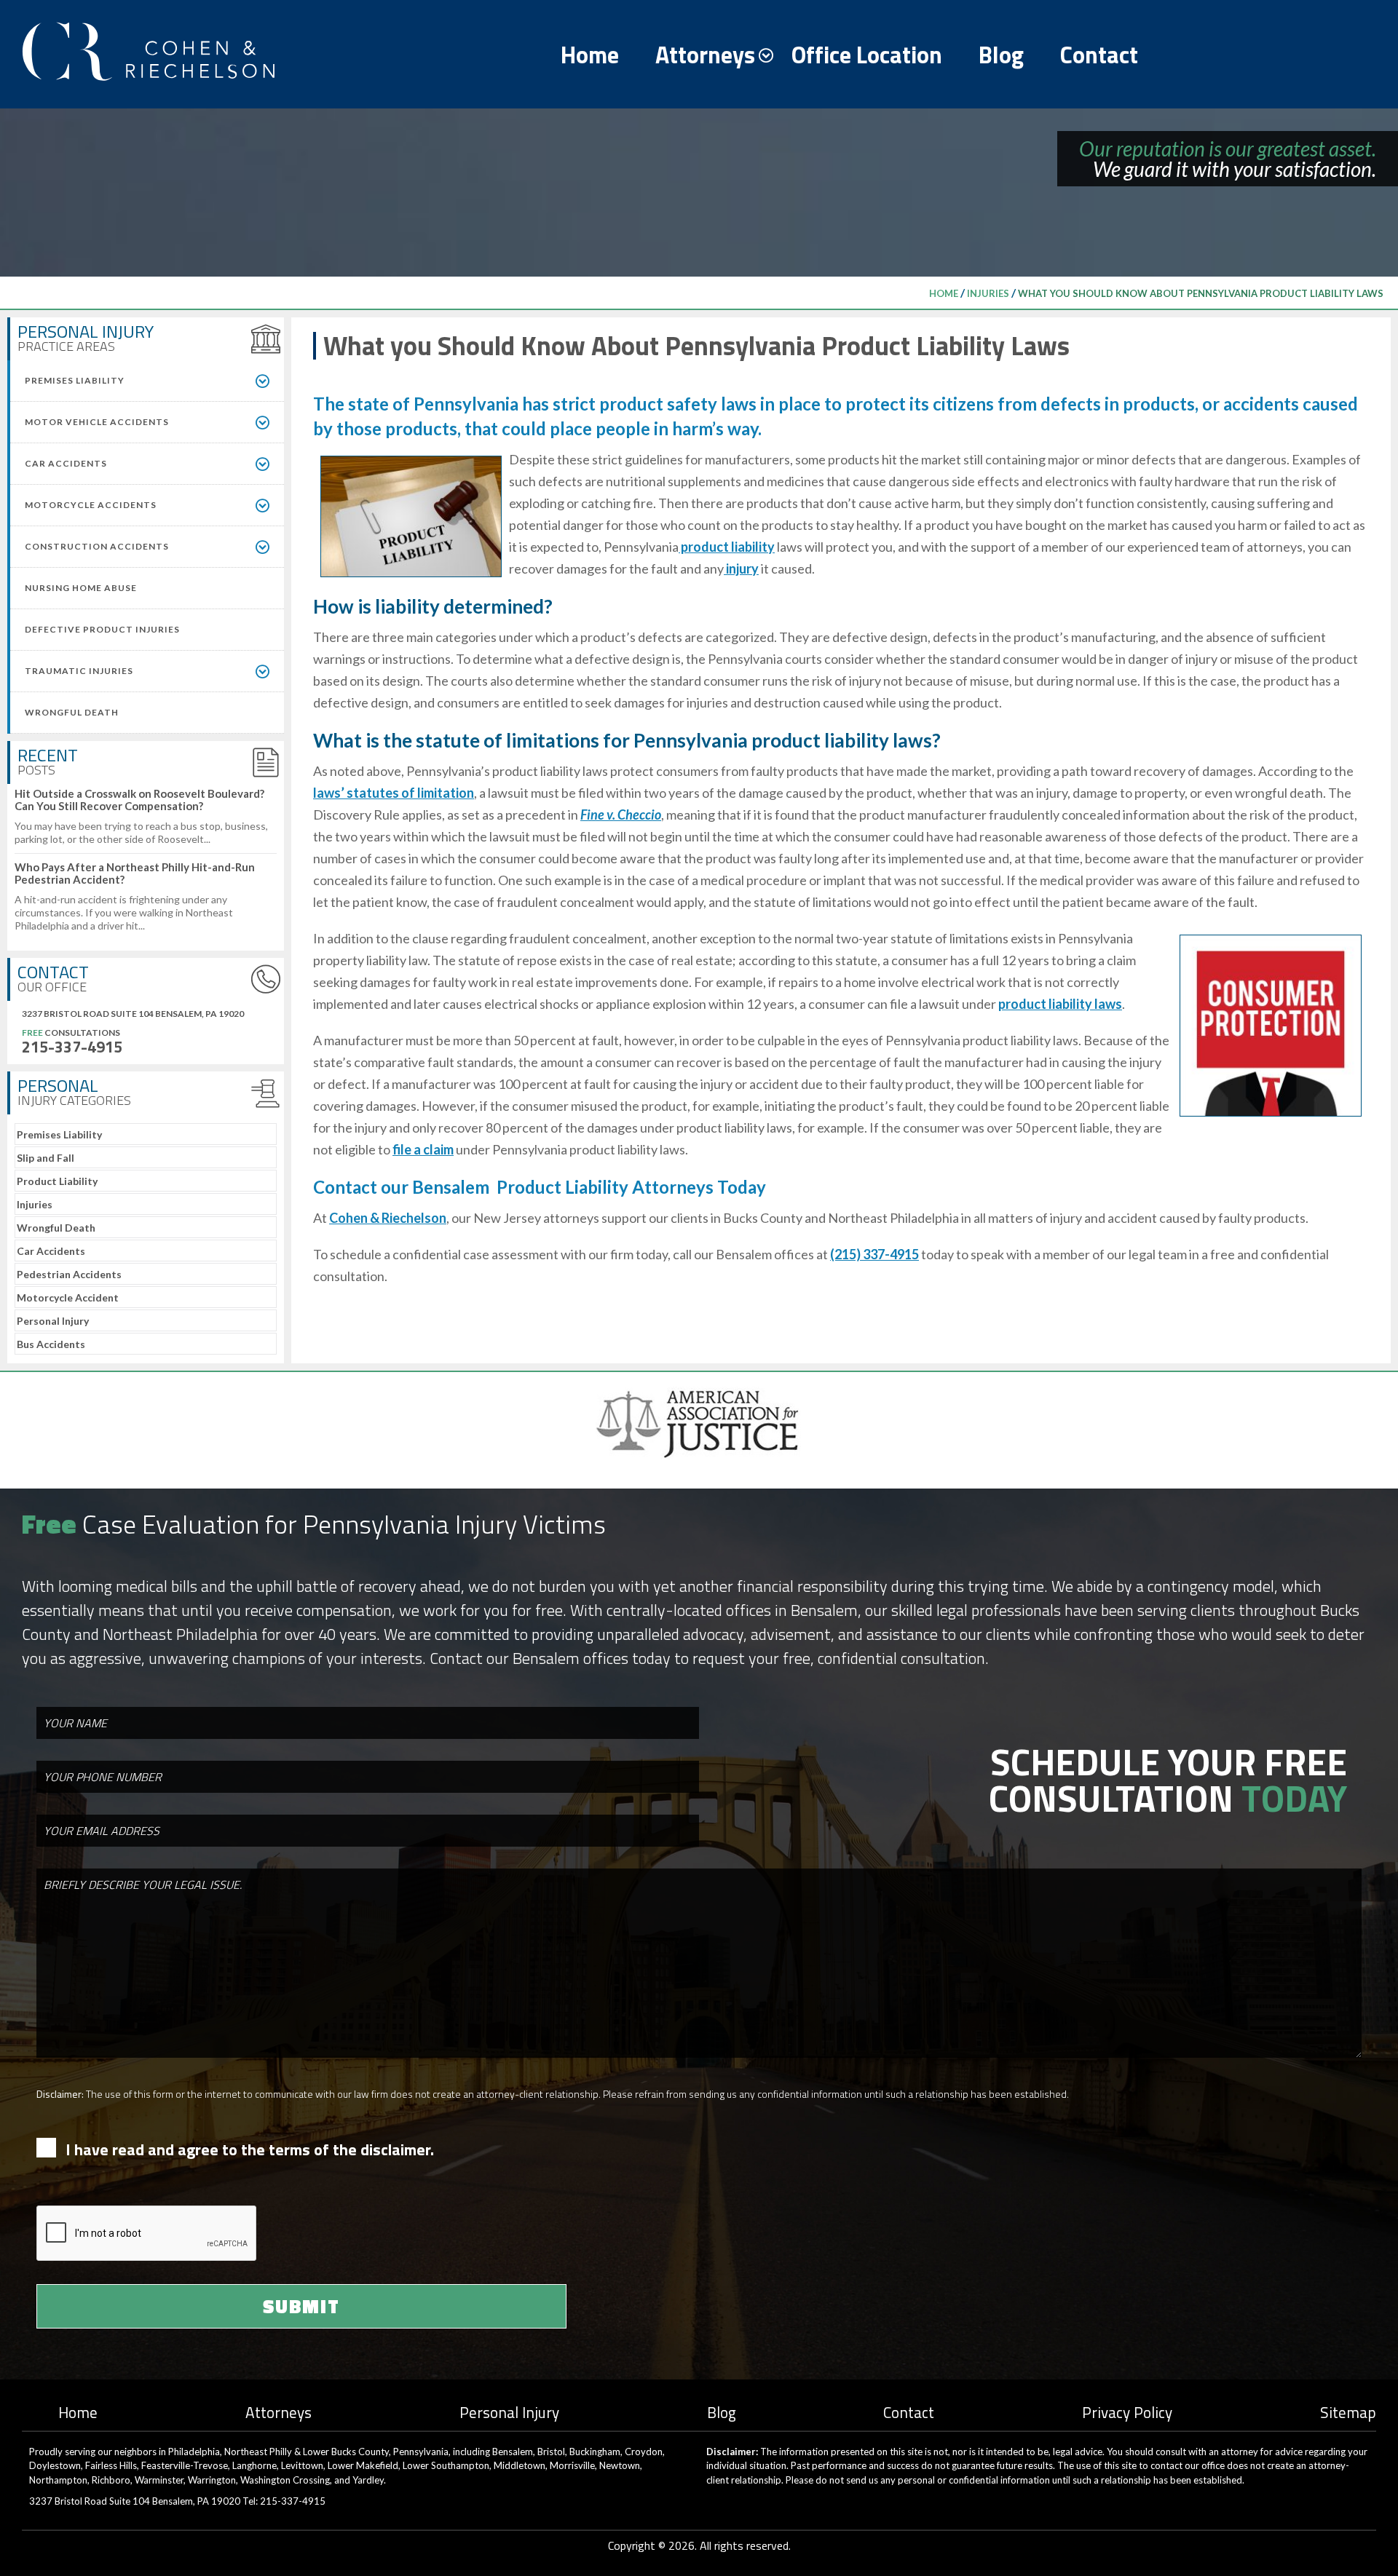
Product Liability (57, 1181)
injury (741, 568)
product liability (727, 547)
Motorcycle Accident (68, 1297)
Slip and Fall (46, 1158)
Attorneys (705, 55)
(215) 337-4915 (874, 1254)
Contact (1099, 55)
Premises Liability (59, 1134)
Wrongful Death (56, 1228)
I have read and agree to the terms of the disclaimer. (250, 2150)
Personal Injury (53, 1321)
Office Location (867, 55)
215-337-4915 (72, 1047)
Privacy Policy (1127, 2412)
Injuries (988, 293)
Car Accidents (51, 1251)
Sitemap (1348, 2412)
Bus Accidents (51, 1344)
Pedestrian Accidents (69, 1274)
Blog (1001, 55)
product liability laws (1060, 1004)
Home (590, 55)
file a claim (423, 1149)
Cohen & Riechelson (388, 1218)
